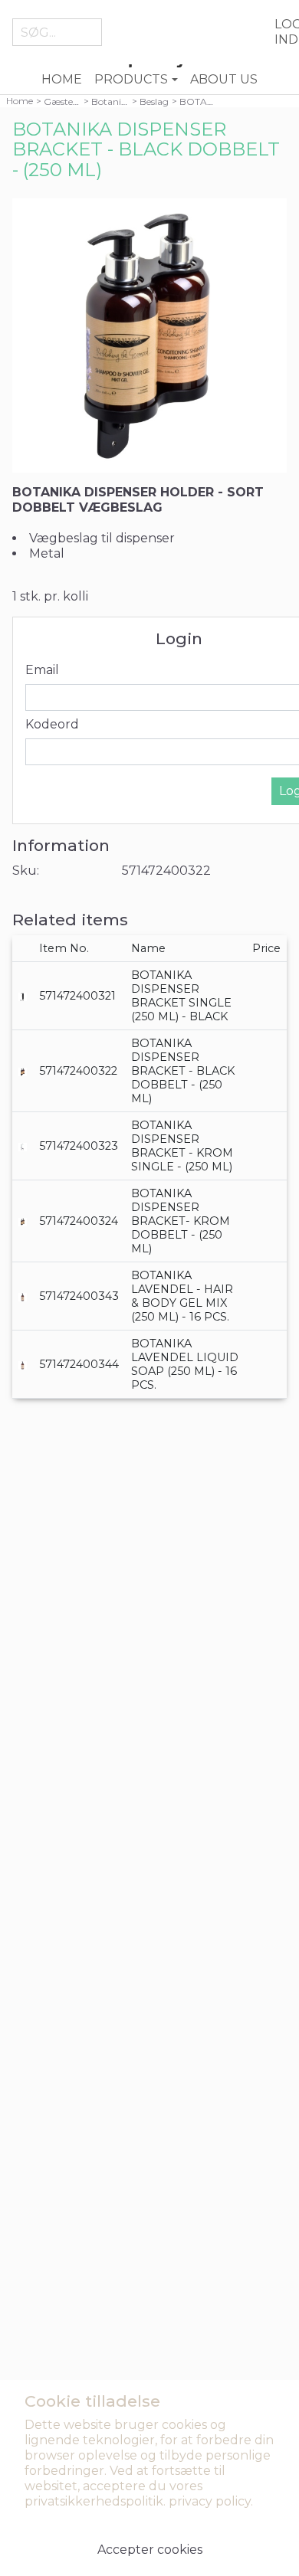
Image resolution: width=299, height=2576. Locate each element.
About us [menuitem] (224, 79)
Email (42, 670)
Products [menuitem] (131, 79)
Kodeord (52, 724)
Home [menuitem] (62, 79)
